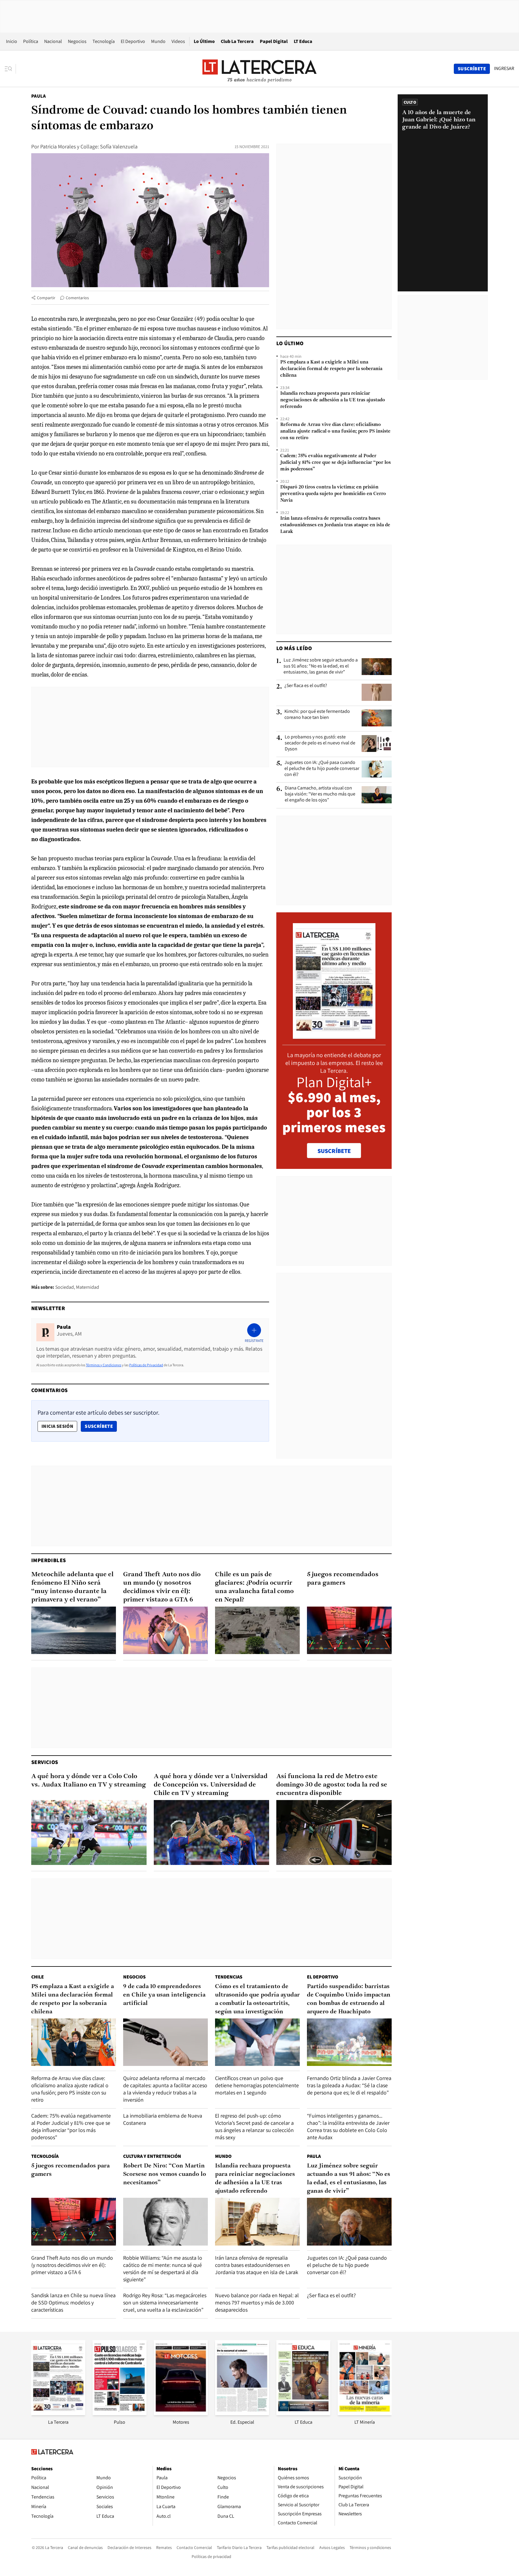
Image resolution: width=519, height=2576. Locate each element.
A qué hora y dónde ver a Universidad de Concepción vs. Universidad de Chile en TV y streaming (211, 1785)
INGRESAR (504, 68)
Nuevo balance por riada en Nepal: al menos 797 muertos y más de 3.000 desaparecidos (257, 2302)
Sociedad (65, 1287)
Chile (38, 1977)
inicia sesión (57, 1426)
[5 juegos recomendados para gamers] (349, 1630)
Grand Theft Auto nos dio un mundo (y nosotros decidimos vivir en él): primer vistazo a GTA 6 (162, 1587)
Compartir (46, 298)
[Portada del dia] (334, 1036)
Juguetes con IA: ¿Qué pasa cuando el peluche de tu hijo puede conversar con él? (322, 768)
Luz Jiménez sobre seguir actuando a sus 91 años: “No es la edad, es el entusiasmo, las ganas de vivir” (321, 666)
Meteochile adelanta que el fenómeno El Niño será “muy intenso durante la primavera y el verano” (72, 1587)
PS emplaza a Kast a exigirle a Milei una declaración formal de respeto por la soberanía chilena (331, 369)
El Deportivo (133, 41)
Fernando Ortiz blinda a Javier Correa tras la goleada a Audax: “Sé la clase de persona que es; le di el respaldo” (349, 2085)
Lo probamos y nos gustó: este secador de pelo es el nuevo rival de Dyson (320, 743)
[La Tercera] (58, 2413)
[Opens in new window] (181, 2413)
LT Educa (303, 41)
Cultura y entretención (152, 2156)
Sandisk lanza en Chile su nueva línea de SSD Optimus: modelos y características (73, 2302)
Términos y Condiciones (104, 1365)
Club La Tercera (237, 41)
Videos (178, 41)
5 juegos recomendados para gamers (343, 1579)
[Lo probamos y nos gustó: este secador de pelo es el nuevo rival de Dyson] (377, 744)
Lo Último (204, 41)
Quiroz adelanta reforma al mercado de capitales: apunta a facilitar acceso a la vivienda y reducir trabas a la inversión (165, 2089)
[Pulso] (120, 2413)
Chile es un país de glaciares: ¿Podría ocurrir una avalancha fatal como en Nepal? (254, 1587)
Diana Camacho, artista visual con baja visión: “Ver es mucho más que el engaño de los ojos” (320, 794)
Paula (38, 96)
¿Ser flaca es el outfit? (306, 686)
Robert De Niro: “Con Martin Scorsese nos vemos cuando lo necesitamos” (165, 2174)
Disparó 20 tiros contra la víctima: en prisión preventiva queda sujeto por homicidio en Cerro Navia (333, 494)
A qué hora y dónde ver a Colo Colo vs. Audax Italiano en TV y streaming (89, 1781)
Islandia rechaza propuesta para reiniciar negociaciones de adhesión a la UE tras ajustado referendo (333, 400)
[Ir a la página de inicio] (259, 68)
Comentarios (77, 298)
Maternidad (88, 1287)
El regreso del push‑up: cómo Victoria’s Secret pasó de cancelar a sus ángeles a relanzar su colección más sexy (254, 2126)
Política (31, 41)
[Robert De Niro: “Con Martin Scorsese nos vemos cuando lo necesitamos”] (165, 2222)
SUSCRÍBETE (334, 1151)
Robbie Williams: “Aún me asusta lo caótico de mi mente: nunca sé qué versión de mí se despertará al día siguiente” (163, 2269)
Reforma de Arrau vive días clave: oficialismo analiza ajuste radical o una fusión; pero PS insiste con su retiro (335, 431)
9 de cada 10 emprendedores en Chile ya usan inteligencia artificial (164, 1995)
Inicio (12, 41)
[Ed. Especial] (242, 2413)
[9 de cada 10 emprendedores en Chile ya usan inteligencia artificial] (165, 2042)
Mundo (158, 41)
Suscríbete (101, 1426)
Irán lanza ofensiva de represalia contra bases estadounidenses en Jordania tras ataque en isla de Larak (335, 525)
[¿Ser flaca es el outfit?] (377, 692)
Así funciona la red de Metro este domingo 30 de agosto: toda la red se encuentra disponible (332, 1785)
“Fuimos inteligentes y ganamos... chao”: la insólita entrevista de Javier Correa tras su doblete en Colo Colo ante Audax (348, 2126)
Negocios (77, 41)
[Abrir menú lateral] (10, 69)
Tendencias (229, 1977)
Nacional (53, 41)
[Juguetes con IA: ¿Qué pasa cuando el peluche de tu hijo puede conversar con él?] (377, 769)
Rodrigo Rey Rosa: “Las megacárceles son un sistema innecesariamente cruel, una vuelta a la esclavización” (165, 2302)
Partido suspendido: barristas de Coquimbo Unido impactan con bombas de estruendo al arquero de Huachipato (349, 1999)
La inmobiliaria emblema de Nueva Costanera (163, 2119)
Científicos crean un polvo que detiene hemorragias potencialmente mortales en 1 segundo (257, 2085)
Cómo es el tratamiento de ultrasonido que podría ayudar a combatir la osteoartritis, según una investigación (257, 1999)
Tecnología (104, 41)
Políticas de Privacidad (146, 1365)
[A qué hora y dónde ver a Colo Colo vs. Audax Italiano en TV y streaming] (89, 1832)
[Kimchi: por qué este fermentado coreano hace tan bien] (377, 718)
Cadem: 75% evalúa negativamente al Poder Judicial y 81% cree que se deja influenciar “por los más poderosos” (335, 463)
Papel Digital (274, 41)
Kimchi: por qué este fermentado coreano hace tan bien (317, 714)
